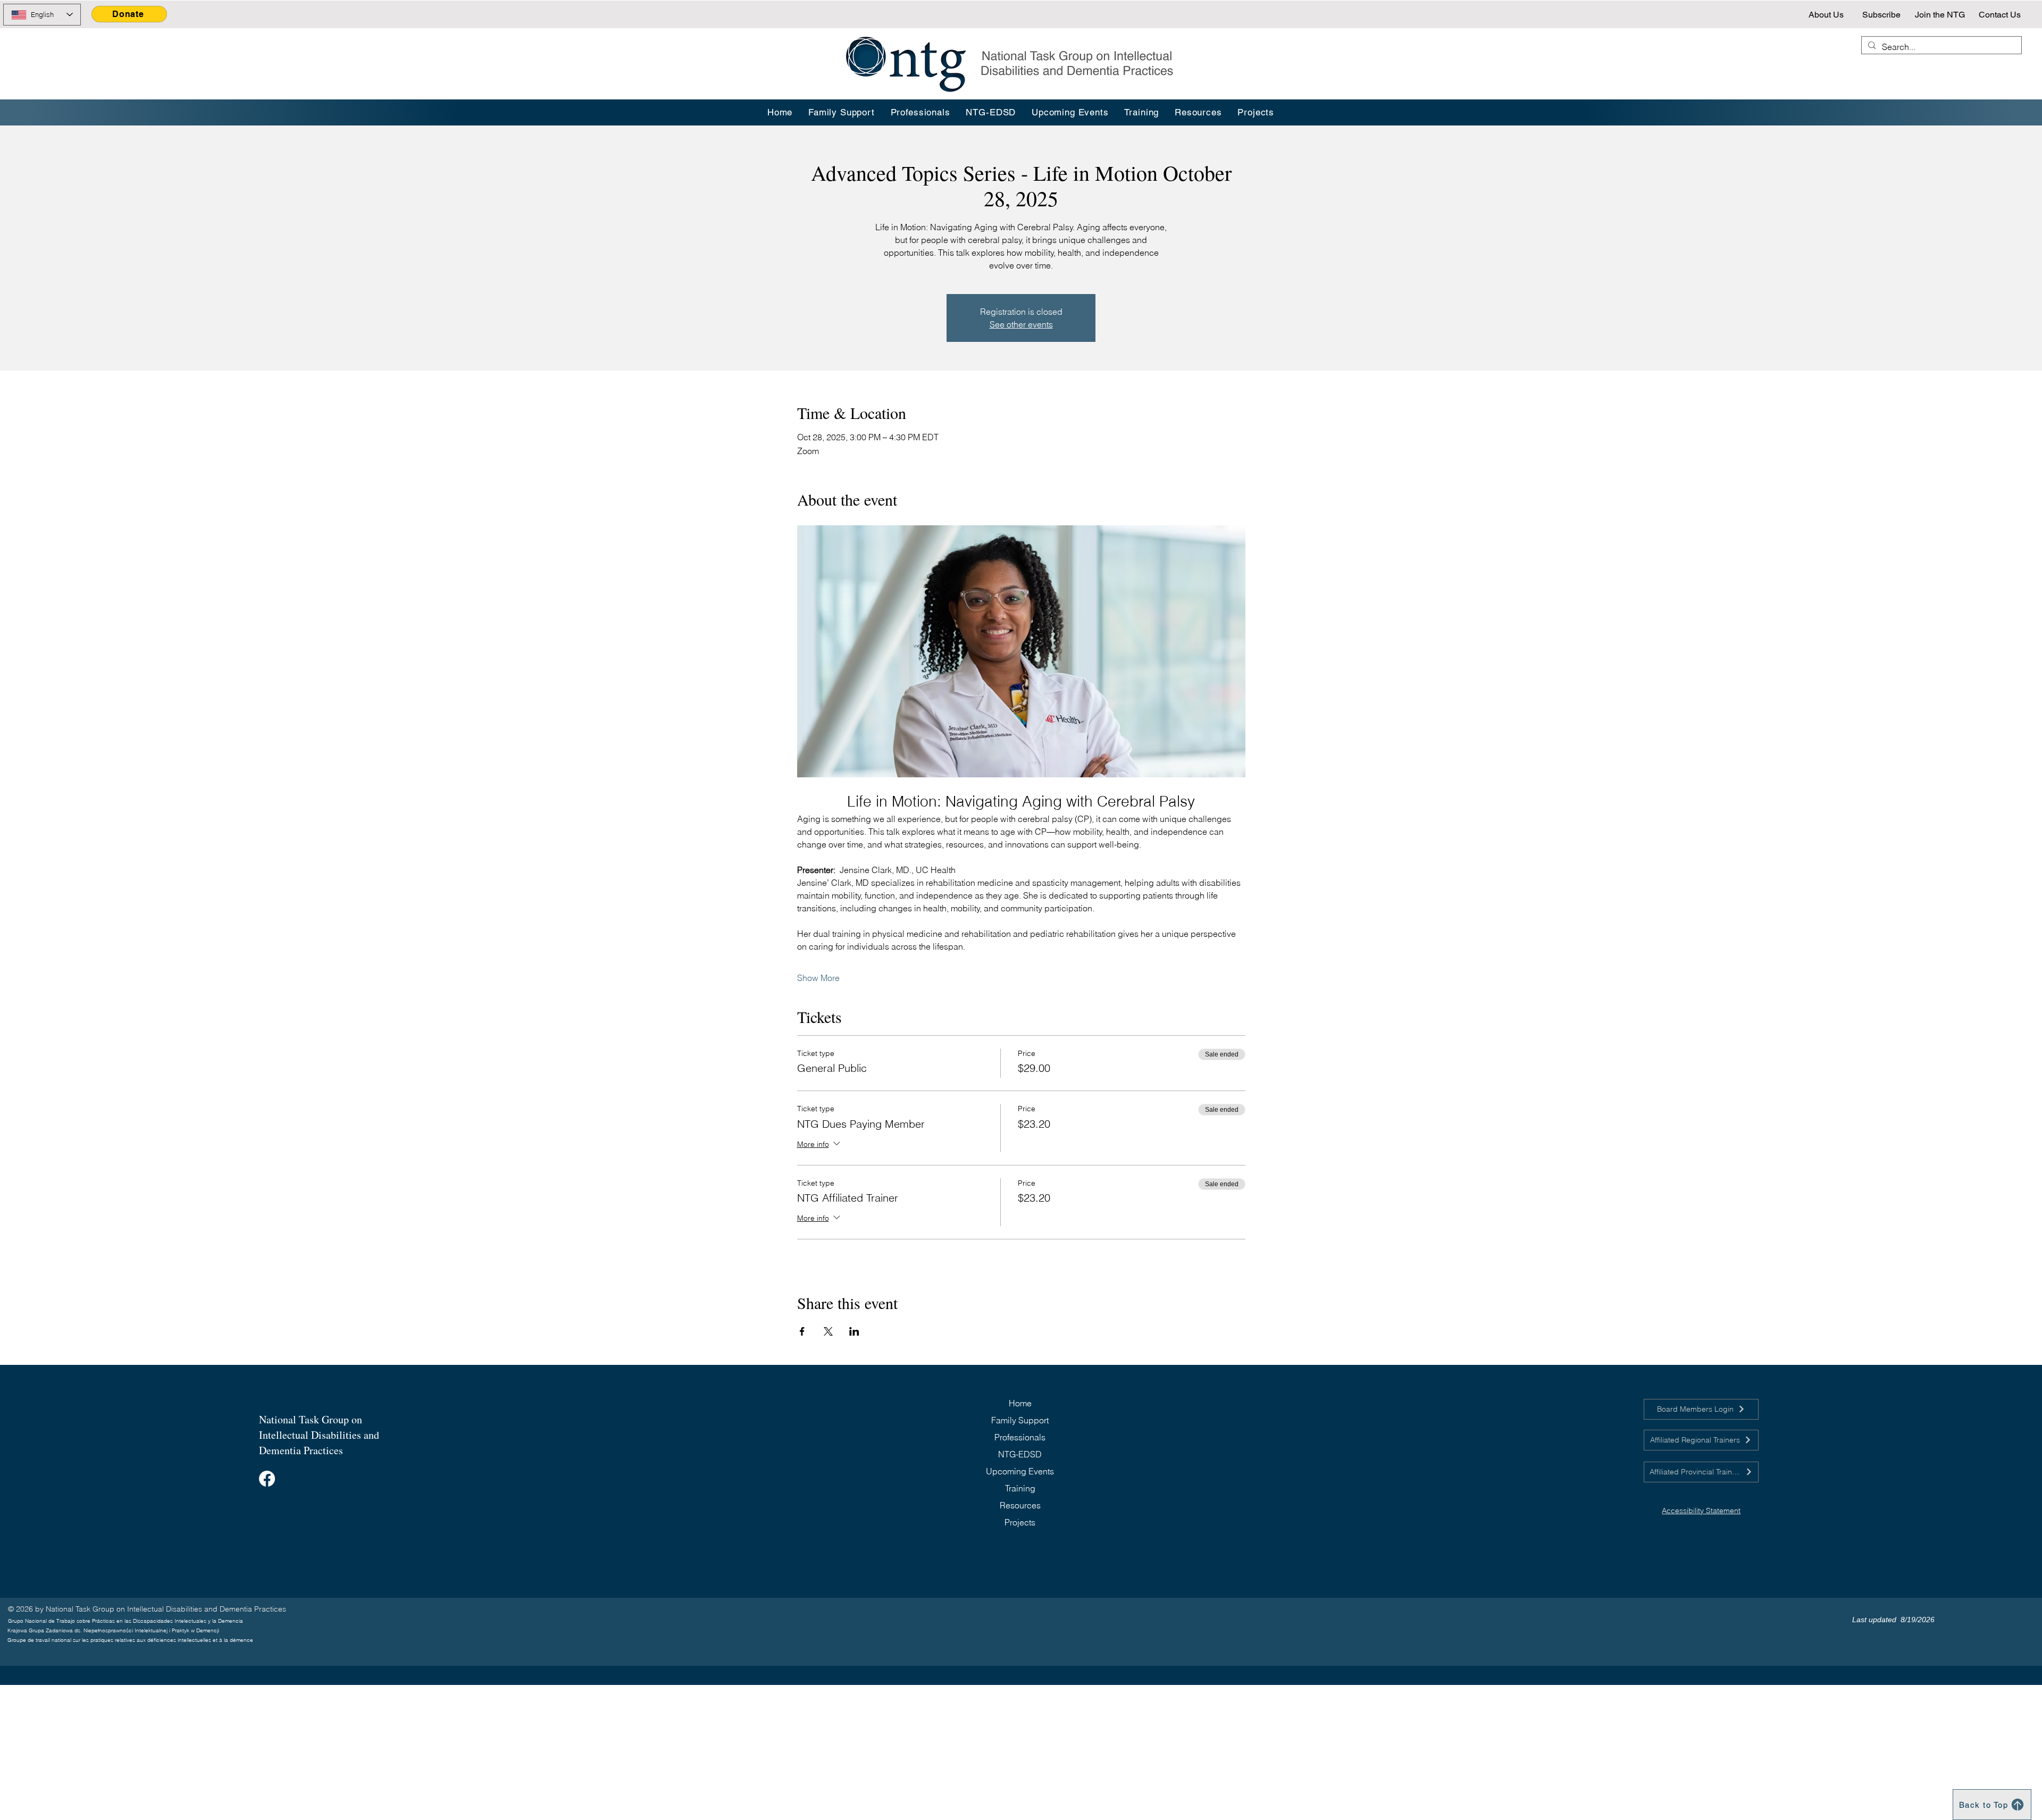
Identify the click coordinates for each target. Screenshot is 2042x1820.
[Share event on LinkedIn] (854, 1331)
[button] (1142, 112)
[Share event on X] (828, 1331)
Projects (1020, 1522)
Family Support (1020, 1420)
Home (1020, 1403)
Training (1020, 1488)
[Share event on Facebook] (802, 1331)
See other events (1021, 324)
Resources (1020, 1505)
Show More (818, 978)
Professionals (1020, 1437)
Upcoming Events (1020, 1471)
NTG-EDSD (1020, 1454)
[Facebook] (267, 1479)
